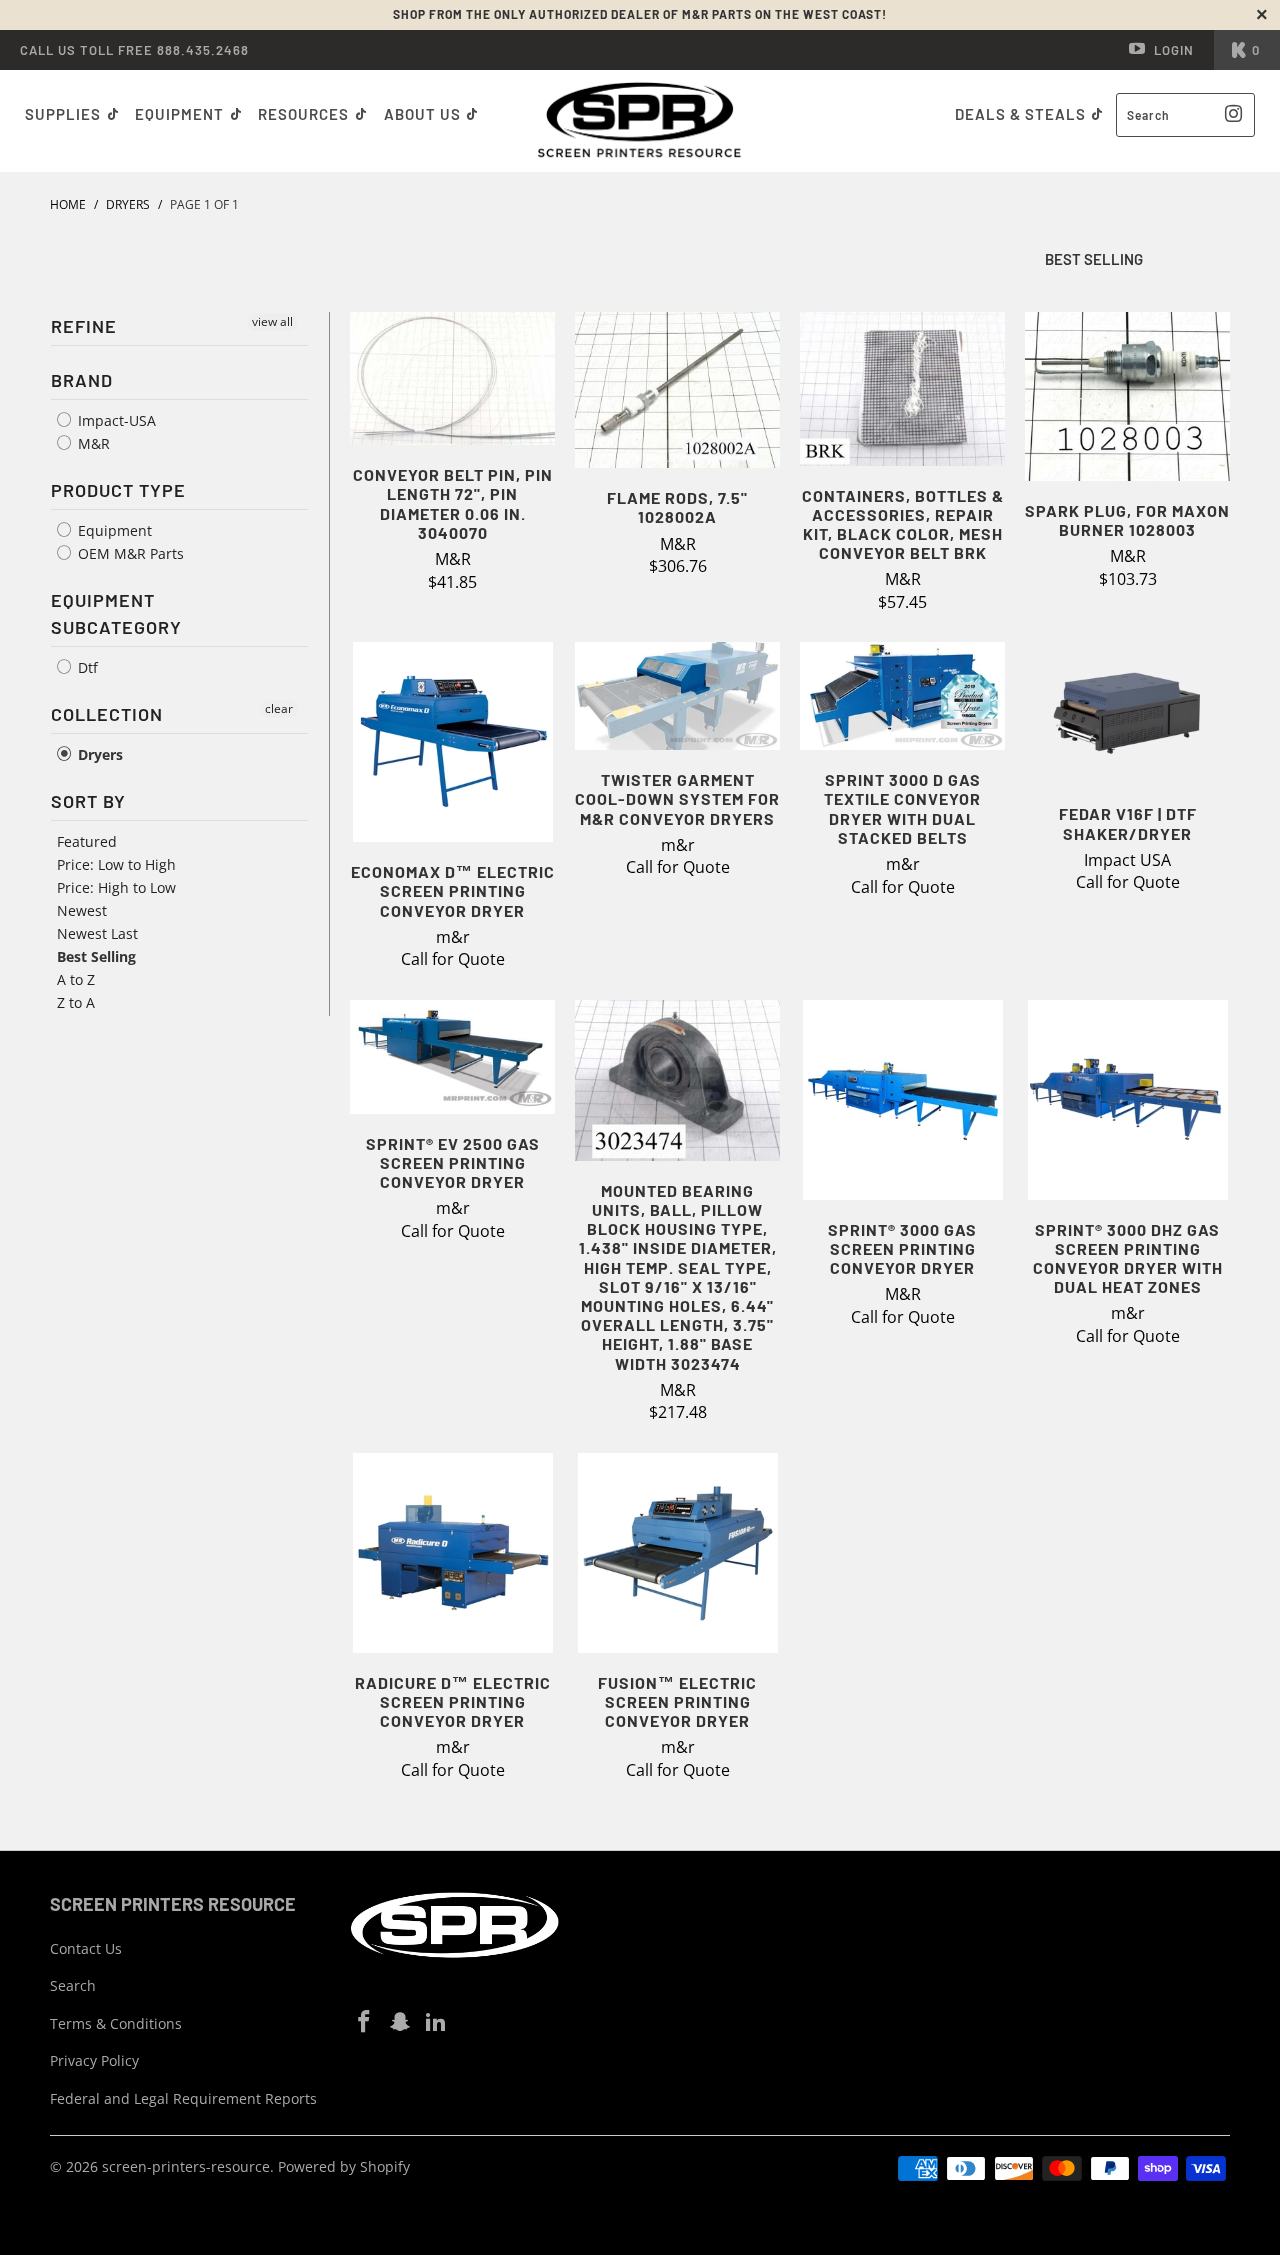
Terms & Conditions (116, 2023)
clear (279, 708)
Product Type (118, 490)
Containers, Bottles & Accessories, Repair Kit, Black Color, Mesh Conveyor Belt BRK (902, 389)
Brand (82, 380)
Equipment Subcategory (116, 613)
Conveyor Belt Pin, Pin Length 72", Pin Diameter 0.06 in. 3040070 (452, 378)
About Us (424, 114)
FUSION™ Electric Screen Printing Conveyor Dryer (677, 1553)
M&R (92, 443)
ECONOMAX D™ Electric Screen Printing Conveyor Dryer (452, 742)
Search (73, 1985)
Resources (305, 114)
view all (272, 321)
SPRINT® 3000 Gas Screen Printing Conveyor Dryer (902, 1100)
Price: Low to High (116, 864)
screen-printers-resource (186, 2166)
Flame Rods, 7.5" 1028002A (677, 390)
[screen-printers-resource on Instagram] (401, 2022)
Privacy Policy (94, 2060)
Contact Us (86, 1948)
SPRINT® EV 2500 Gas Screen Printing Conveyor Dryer (452, 1057)
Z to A (76, 1002)
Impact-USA (115, 420)
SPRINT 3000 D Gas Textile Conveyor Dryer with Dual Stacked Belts (902, 696)
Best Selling (96, 956)
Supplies (63, 114)
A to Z (76, 979)
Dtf (86, 667)
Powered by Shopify (344, 2166)
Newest (82, 910)
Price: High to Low (116, 887)
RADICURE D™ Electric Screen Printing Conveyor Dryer (452, 1553)
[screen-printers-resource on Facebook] (365, 2022)
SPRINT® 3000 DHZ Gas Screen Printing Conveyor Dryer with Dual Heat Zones (1127, 1100)
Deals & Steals (1022, 114)
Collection (107, 714)
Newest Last (97, 933)
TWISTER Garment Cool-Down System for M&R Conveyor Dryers (677, 696)
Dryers (98, 754)
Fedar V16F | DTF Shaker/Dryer (1127, 713)
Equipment (181, 114)
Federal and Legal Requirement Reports (183, 2098)
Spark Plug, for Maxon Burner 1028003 (1127, 396)
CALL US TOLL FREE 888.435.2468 (134, 50)
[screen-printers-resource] (640, 121)
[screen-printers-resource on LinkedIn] (436, 2022)
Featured (87, 841)
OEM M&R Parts (129, 553)
